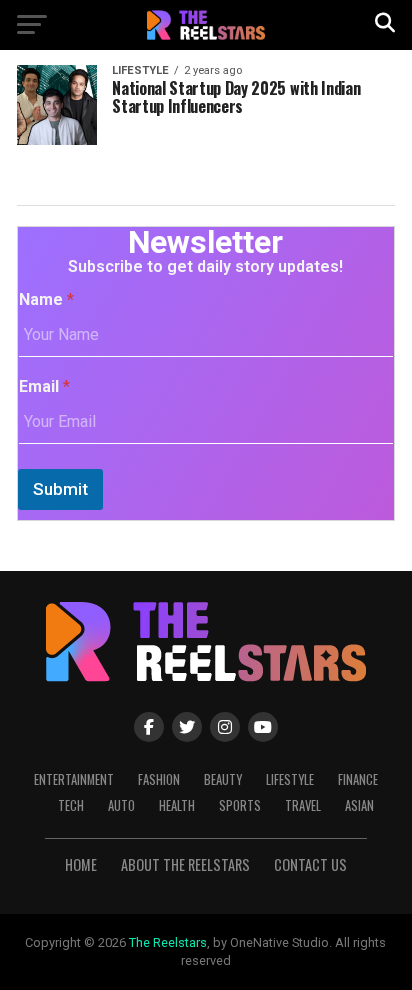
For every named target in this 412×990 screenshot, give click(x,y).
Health (177, 805)
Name (46, 299)
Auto (121, 805)
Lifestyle (290, 779)
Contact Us (310, 864)
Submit (60, 489)
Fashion (159, 779)
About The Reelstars (185, 864)
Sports (240, 805)
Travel (303, 805)
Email (44, 386)
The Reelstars (168, 942)
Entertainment (74, 779)
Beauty (223, 779)
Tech (71, 805)
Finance (358, 779)
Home (81, 864)
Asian (359, 805)
